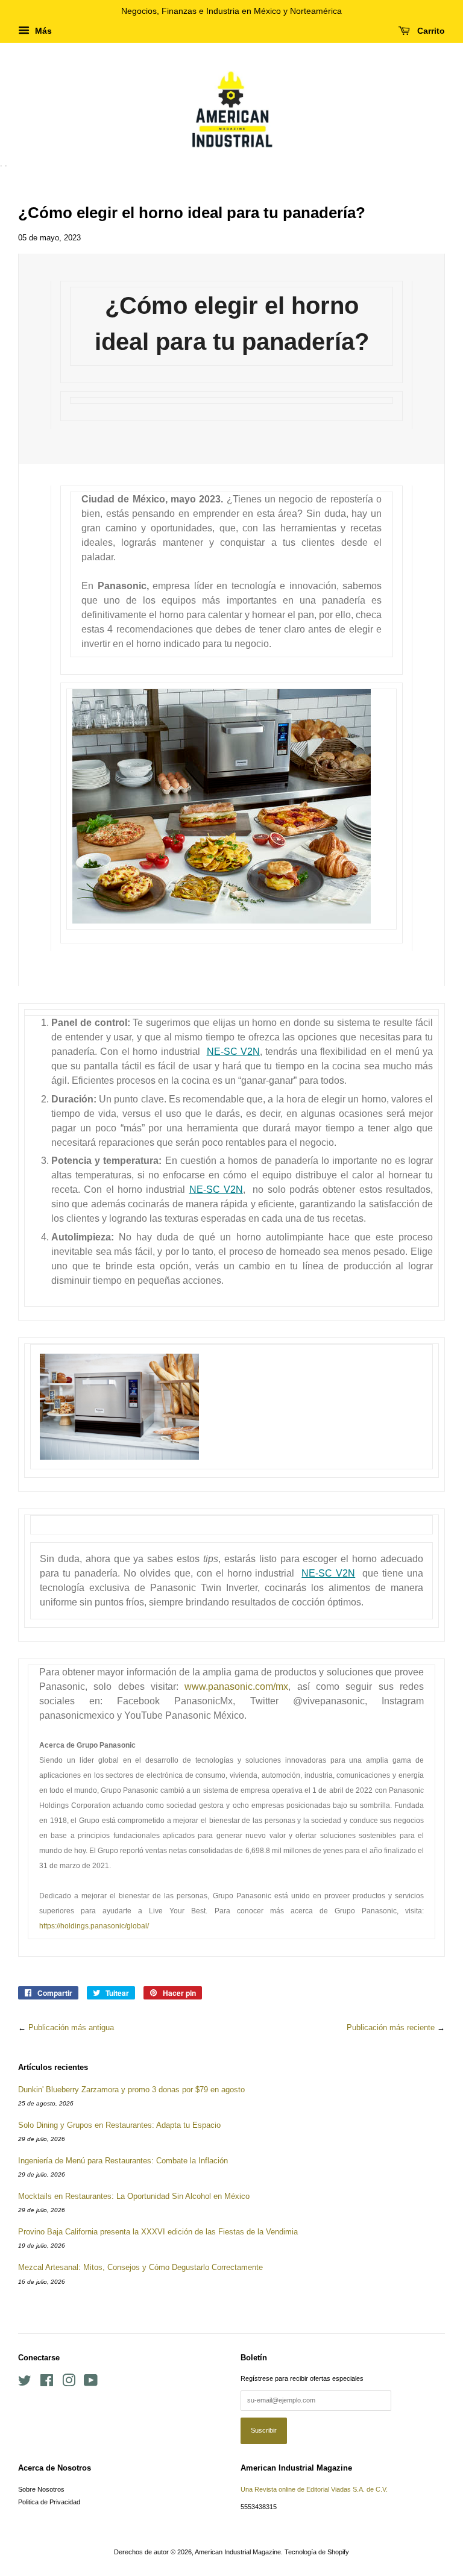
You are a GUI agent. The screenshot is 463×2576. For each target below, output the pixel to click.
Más (42, 31)
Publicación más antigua (71, 2027)
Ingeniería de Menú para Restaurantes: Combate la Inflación (123, 2161)
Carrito (430, 31)
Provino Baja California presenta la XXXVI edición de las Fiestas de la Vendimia (158, 2232)
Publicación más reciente (391, 2027)
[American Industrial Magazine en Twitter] (25, 2383)
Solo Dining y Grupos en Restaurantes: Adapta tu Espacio (119, 2125)
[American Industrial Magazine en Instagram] (69, 2383)
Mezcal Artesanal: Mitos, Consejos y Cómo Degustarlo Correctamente (140, 2267)
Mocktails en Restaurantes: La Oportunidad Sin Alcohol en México (134, 2196)
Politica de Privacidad (49, 2502)
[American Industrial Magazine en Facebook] (47, 2383)
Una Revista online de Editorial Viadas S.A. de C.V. (314, 2489)
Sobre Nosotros (41, 2489)
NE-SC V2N (233, 1052)
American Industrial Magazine (238, 2552)
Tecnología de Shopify (317, 2552)
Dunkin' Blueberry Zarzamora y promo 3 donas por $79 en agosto (131, 2090)
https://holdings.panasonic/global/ (94, 1926)
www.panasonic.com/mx (236, 1687)
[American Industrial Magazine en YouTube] (91, 2383)
